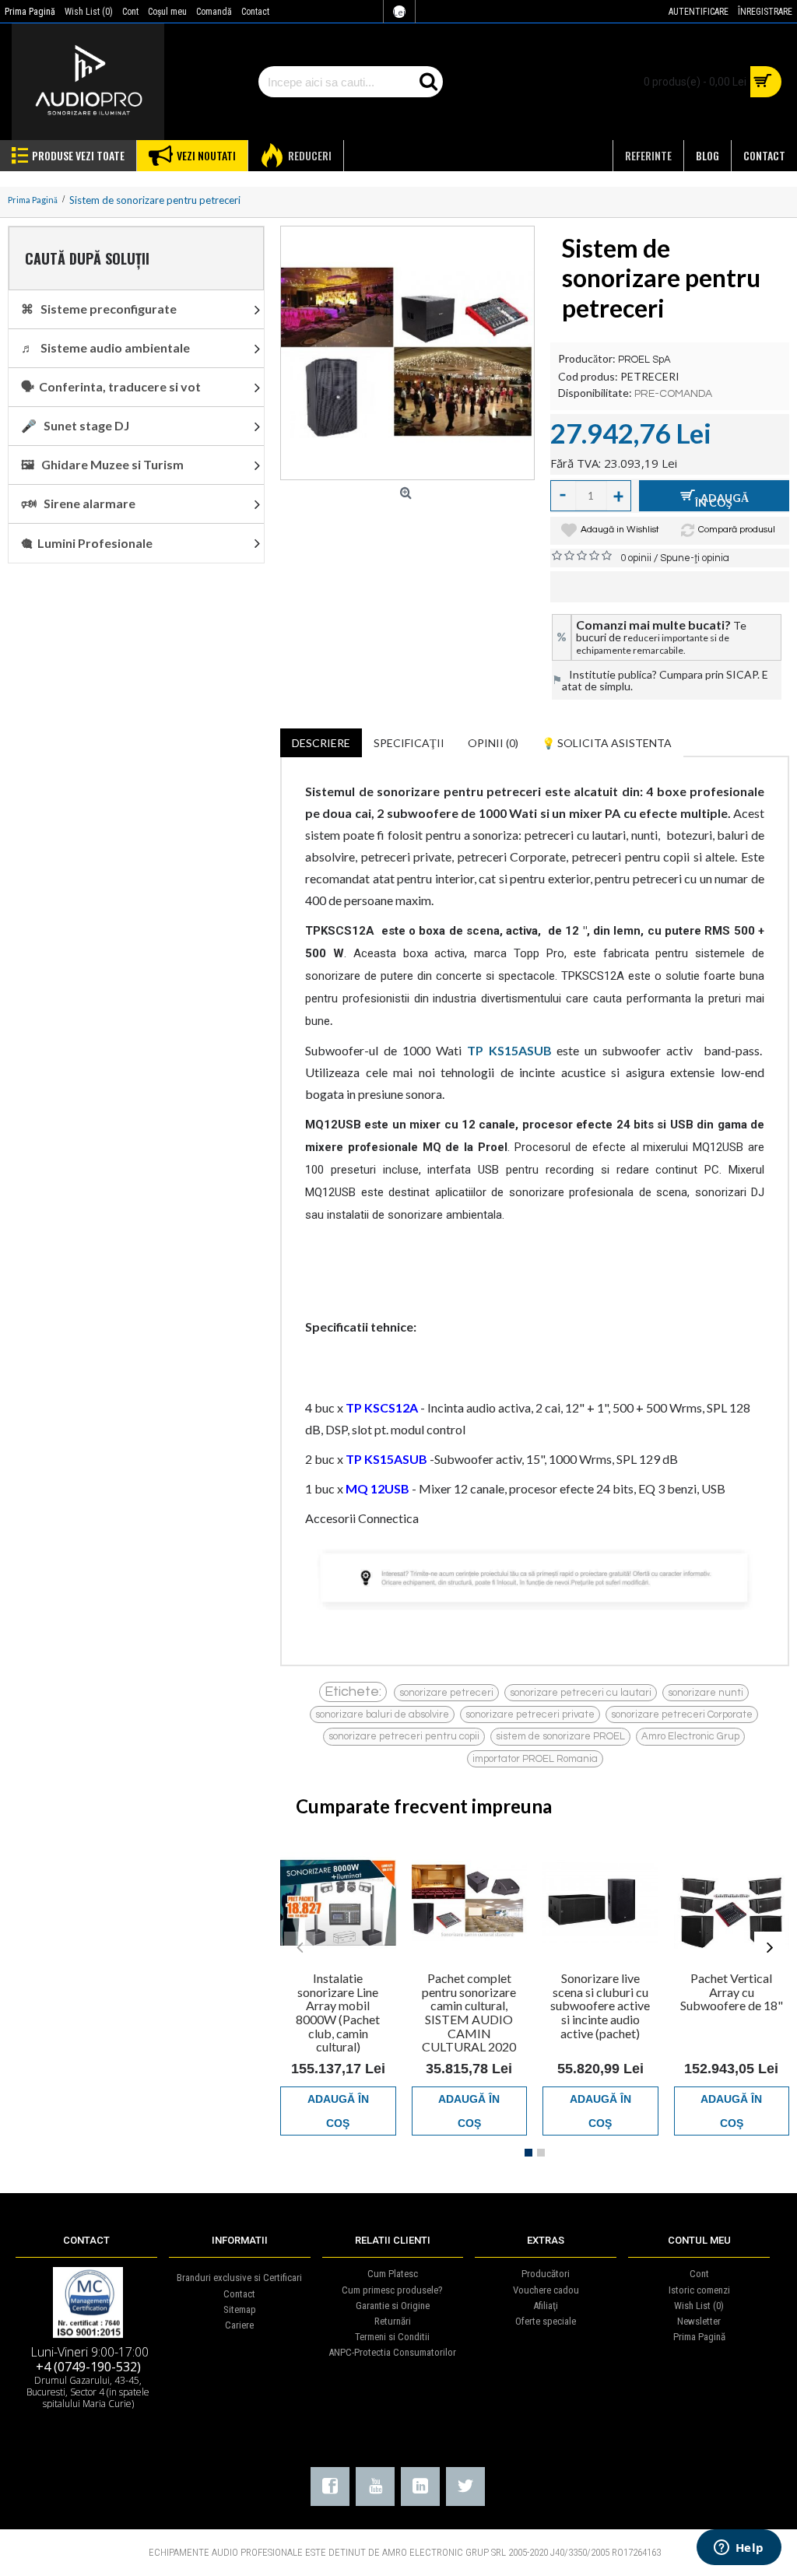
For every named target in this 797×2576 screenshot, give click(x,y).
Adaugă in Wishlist (620, 530)
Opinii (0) (493, 743)
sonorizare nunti (706, 1693)
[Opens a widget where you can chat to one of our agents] (739, 2549)
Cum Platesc (393, 2274)
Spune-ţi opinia (695, 558)
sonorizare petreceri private (530, 1714)
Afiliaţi (546, 2306)
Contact (239, 2294)
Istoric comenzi (699, 2290)
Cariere (239, 2325)
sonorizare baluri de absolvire (382, 1714)
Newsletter (699, 2321)
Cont (699, 2274)
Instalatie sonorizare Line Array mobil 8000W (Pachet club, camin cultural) (338, 2012)
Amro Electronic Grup (690, 1736)
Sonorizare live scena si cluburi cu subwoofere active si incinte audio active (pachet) (600, 2005)
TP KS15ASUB (386, 1459)
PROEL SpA (644, 360)
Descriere (321, 743)
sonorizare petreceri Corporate (682, 1714)
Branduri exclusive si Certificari (239, 2278)
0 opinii (636, 558)
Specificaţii (409, 743)
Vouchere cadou (546, 2290)
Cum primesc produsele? (392, 2290)
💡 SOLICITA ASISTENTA (607, 743)
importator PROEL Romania (535, 1759)
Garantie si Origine (393, 2306)
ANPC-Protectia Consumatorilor (392, 2352)
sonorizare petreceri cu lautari (581, 1693)
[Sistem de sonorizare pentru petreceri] (407, 353)
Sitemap (240, 2309)
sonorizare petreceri (446, 1693)
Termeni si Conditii (392, 2337)
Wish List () (699, 2306)
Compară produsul (737, 530)
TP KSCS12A (382, 1407)
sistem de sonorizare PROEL (560, 1736)
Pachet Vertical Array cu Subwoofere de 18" (732, 1992)
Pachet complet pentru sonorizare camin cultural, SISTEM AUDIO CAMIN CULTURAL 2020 (469, 2012)
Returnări (393, 2321)
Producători (546, 2274)
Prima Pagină (699, 2337)
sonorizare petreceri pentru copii (404, 1736)
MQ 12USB (377, 1488)
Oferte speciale (546, 2321)
